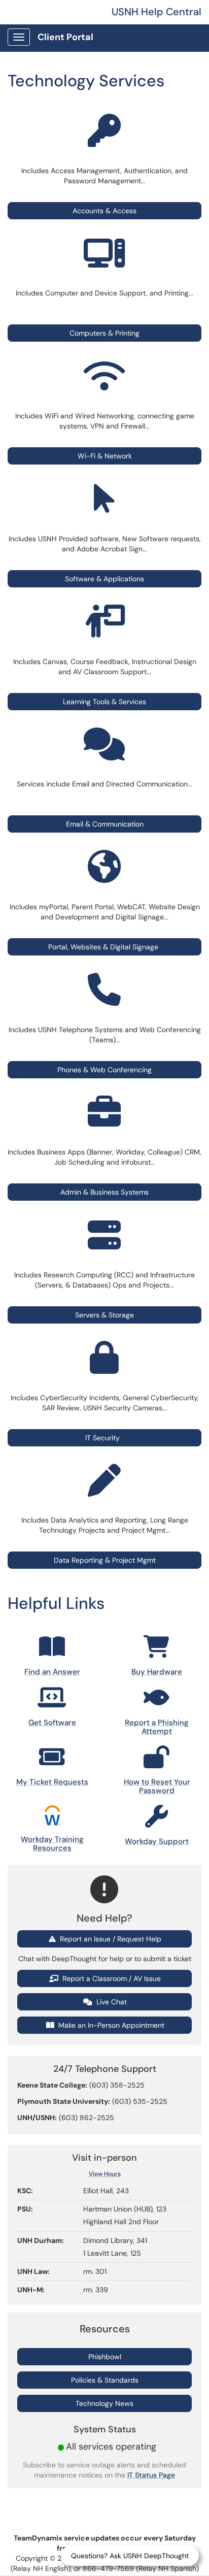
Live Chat (111, 2002)
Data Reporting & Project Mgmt (105, 1560)
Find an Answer (52, 1672)
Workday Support (157, 1841)
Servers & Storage (104, 1315)
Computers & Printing (104, 333)
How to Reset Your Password (157, 1786)
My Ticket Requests (52, 1782)
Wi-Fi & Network (105, 456)
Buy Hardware (157, 1672)
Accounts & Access (104, 211)
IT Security (104, 1438)
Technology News (104, 2403)
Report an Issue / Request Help (110, 1939)
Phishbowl (105, 2357)
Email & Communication (105, 824)
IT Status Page (151, 2475)
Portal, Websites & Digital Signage (103, 947)
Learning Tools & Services (104, 702)
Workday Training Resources (52, 1844)
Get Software (52, 1723)
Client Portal (65, 37)
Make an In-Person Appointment (110, 2025)
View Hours (105, 2174)
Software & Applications (104, 579)
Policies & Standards (105, 2380)
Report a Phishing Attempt (157, 1727)
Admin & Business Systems (104, 1192)
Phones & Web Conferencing (104, 1070)
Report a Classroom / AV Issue (111, 1978)
